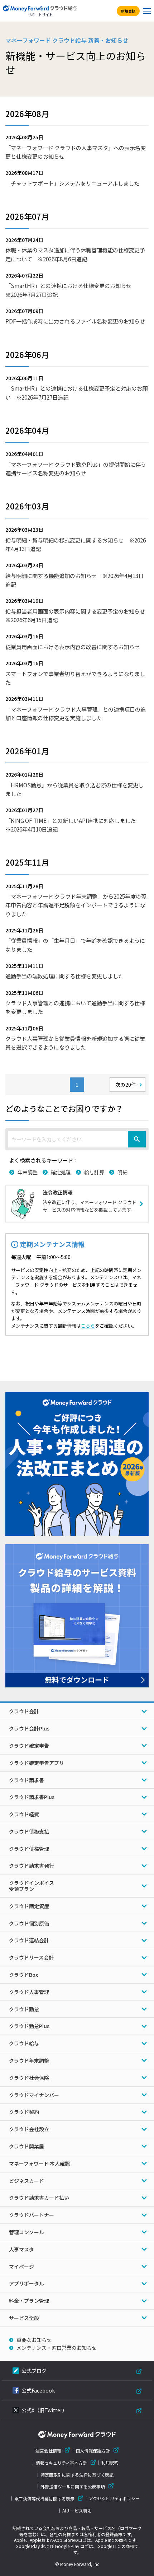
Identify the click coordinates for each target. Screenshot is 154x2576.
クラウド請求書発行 (32, 1865)
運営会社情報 (48, 2451)
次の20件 (126, 1085)
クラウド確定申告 (29, 1746)
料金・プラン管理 (29, 2301)
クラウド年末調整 (29, 2060)
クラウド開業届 (27, 2146)
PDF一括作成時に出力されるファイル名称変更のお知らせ (75, 321)
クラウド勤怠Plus (29, 2026)
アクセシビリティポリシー (114, 2498)
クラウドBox (23, 1975)
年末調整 (28, 1172)
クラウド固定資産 (29, 1906)
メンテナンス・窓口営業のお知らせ (57, 2348)
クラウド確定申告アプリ (37, 1763)
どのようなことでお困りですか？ (64, 1108)
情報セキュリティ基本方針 (61, 2463)
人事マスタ (21, 2249)
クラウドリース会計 (31, 1957)
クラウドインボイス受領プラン (32, 1886)
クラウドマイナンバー (34, 2095)
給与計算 (94, 1172)
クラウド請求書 (27, 1780)
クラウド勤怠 (24, 2009)
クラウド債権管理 (29, 1849)
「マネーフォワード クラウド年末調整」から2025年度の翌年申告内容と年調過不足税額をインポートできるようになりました (76, 905)
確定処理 (61, 1172)
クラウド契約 (24, 2112)
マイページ (21, 2267)
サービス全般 (24, 2318)
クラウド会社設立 (29, 2129)
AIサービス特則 (77, 2511)
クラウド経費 (24, 1814)
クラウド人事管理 (29, 1992)
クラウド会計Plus (29, 1728)
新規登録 (128, 11)
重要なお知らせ (34, 2340)
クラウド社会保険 (29, 2078)
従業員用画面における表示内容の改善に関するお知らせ (73, 647)
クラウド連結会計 (29, 1940)
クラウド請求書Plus (32, 1797)
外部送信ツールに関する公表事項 (73, 2486)
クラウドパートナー (32, 2215)
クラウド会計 (24, 1711)
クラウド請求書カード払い (39, 2198)
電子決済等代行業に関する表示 (44, 2499)
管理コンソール (27, 2232)
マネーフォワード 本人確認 (39, 2163)
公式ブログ (34, 2371)
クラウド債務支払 (29, 1831)
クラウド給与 (24, 2043)
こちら (88, 1326)
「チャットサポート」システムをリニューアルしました (72, 183)
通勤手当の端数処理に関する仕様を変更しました (64, 976)
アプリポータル (27, 2283)
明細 (122, 1172)
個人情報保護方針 (93, 2451)
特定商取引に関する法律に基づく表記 (77, 2475)
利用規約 (110, 2463)
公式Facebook (38, 2390)
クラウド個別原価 (29, 1923)
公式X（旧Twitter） (44, 2410)
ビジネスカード (27, 2181)
